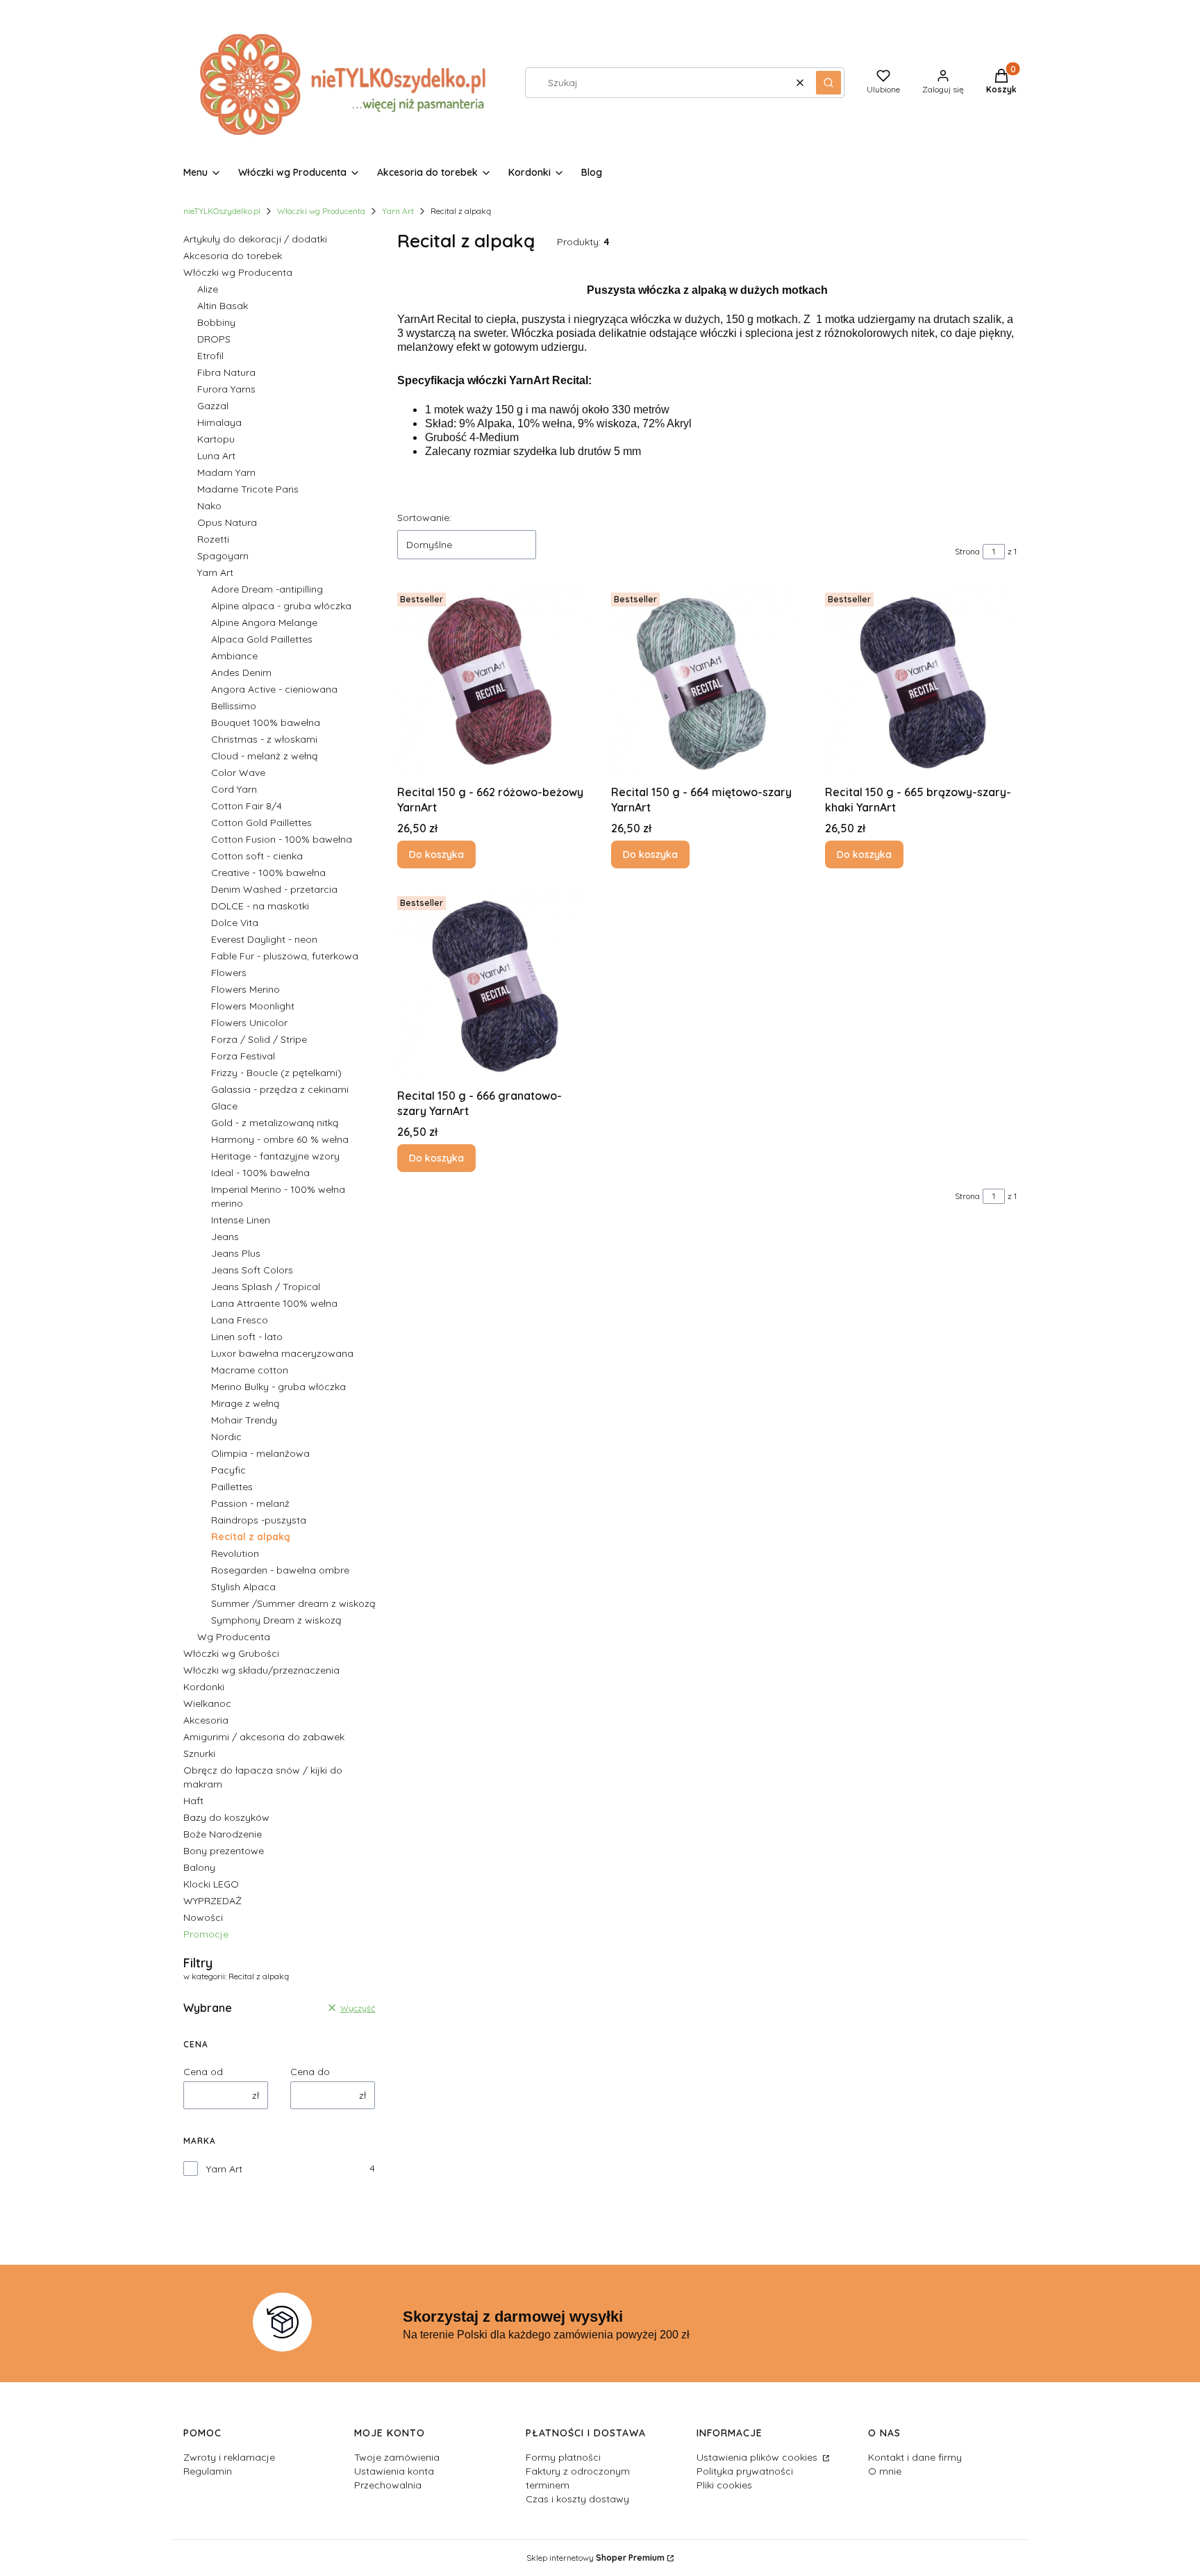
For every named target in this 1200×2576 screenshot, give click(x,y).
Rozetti (213, 539)
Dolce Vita (235, 923)
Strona (967, 551)
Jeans (225, 1237)
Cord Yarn (234, 789)
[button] (828, 83)
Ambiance (234, 656)
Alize (208, 289)
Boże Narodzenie (223, 1834)
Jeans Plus (236, 1253)
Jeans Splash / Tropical (266, 1287)
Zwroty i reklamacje (229, 2457)
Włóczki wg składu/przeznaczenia (261, 1670)
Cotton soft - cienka (257, 856)
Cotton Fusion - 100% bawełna (282, 839)
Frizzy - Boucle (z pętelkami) (276, 1073)
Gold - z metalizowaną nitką (275, 1123)
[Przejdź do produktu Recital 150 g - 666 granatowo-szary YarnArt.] (493, 986)
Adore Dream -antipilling (267, 589)
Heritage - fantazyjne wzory (275, 1156)
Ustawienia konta (394, 2471)
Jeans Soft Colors (252, 1270)
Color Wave (238, 773)
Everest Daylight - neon (264, 939)
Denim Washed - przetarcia (274, 889)
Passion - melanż (250, 1503)
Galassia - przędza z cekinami (280, 1089)
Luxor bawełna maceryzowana (282, 1353)
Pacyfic (228, 1470)
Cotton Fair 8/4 (247, 806)
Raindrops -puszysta (259, 1520)
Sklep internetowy (595, 2558)
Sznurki (199, 1753)
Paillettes (232, 1487)
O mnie (885, 2471)
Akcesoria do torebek (233, 256)
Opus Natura (227, 522)
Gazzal (213, 406)
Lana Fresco (240, 1320)
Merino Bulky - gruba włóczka (278, 1387)
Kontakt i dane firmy (915, 2457)
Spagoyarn (223, 556)
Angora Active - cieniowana (274, 689)
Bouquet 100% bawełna (266, 723)
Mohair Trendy (244, 1420)
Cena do (310, 2072)
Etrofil (210, 356)
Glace (224, 1106)
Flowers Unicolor (249, 1023)
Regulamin (208, 2471)
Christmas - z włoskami (264, 739)
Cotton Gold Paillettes (261, 823)
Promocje (206, 1934)
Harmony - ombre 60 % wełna (280, 1139)
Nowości (203, 1917)
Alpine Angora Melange (264, 622)
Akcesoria (206, 1720)
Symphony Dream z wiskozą (276, 1620)
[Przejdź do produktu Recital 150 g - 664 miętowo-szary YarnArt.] (707, 683)
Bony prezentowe (224, 1851)
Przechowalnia (388, 2485)
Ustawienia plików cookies (758, 2457)
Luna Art (216, 456)
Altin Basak (223, 306)
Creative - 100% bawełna (268, 873)
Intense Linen (241, 1220)
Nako (209, 506)
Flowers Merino (245, 989)
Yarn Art (398, 211)
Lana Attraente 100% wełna (274, 1303)
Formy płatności (563, 2457)
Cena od (203, 2072)
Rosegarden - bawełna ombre (280, 1570)
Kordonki (204, 1687)
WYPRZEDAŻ (212, 1901)
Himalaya (219, 422)
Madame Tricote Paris (248, 489)
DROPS (214, 339)
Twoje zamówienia (397, 2457)
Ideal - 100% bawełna (260, 1173)
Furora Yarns (226, 389)
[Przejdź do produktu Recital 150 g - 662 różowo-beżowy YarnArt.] (493, 683)
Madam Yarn (226, 472)
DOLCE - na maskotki (260, 906)
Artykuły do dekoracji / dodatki (255, 239)
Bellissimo (234, 706)
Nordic (226, 1437)
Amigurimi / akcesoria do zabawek (264, 1737)
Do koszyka (436, 854)
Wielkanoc (207, 1703)
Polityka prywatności (745, 2471)
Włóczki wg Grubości (231, 1653)
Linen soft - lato (247, 1337)
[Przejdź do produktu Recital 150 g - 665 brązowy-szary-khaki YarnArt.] (921, 683)
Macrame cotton (250, 1370)
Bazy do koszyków (226, 1817)
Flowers (229, 973)
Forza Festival (243, 1056)
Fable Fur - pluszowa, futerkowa (285, 956)
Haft (193, 1801)
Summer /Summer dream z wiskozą (293, 1603)
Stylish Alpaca (243, 1587)
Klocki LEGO (211, 1884)
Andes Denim (241, 672)
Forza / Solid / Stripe (259, 1039)
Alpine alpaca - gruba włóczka (281, 606)
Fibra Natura (226, 372)
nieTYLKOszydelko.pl (222, 211)
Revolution (235, 1553)
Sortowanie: (424, 518)
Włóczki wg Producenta (321, 211)
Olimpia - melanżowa (260, 1453)
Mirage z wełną (245, 1403)
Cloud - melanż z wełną (264, 756)
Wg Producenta (234, 1637)
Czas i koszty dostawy (577, 2499)
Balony (199, 1867)
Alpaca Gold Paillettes (262, 639)
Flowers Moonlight (253, 1006)
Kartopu (216, 439)
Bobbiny (216, 322)
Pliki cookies (724, 2485)
